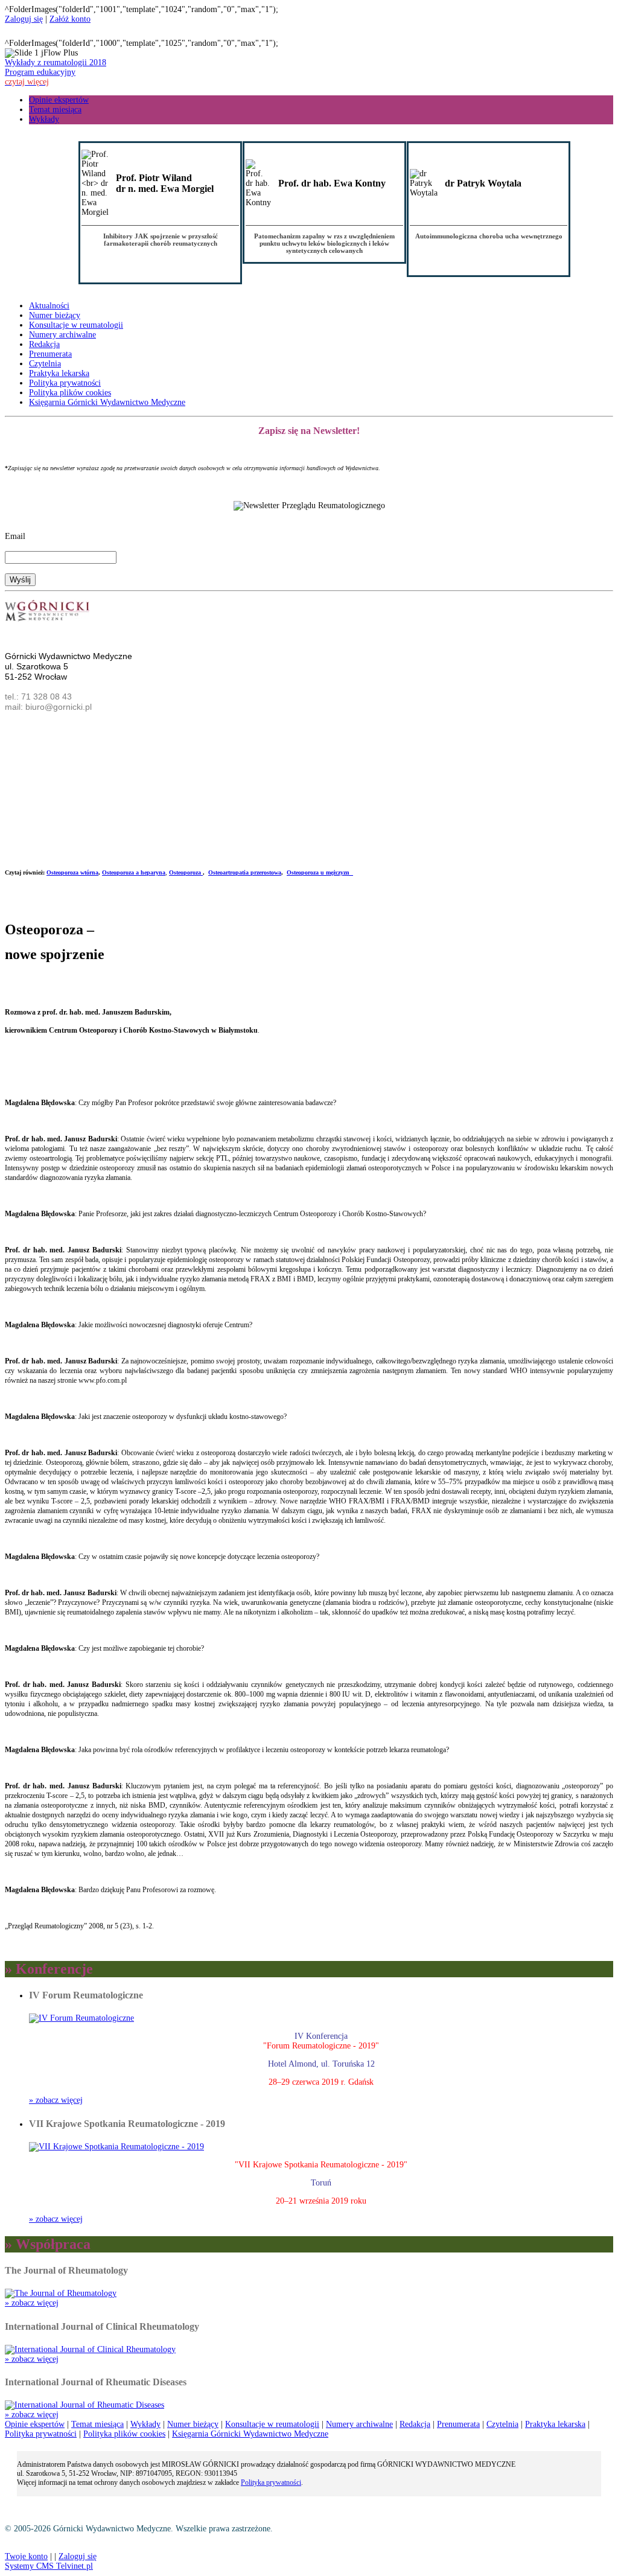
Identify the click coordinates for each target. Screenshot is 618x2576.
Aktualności (49, 306)
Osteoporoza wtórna (72, 872)
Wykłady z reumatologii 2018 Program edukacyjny (56, 72)
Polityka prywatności (65, 383)
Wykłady (44, 119)
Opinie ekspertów (59, 100)
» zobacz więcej (56, 2100)
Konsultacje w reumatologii (76, 325)
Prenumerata (50, 354)
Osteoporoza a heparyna (134, 872)
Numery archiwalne (62, 335)
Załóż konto (70, 19)
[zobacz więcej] (81, 2018)
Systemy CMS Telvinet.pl (49, 2566)
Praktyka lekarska (59, 373)
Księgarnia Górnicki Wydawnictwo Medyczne (107, 402)
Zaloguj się (24, 19)
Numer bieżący (55, 315)
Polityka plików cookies (70, 393)
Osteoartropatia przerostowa (245, 872)
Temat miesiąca (55, 110)
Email (15, 536)
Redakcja (44, 344)
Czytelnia (45, 364)
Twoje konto (26, 2556)
